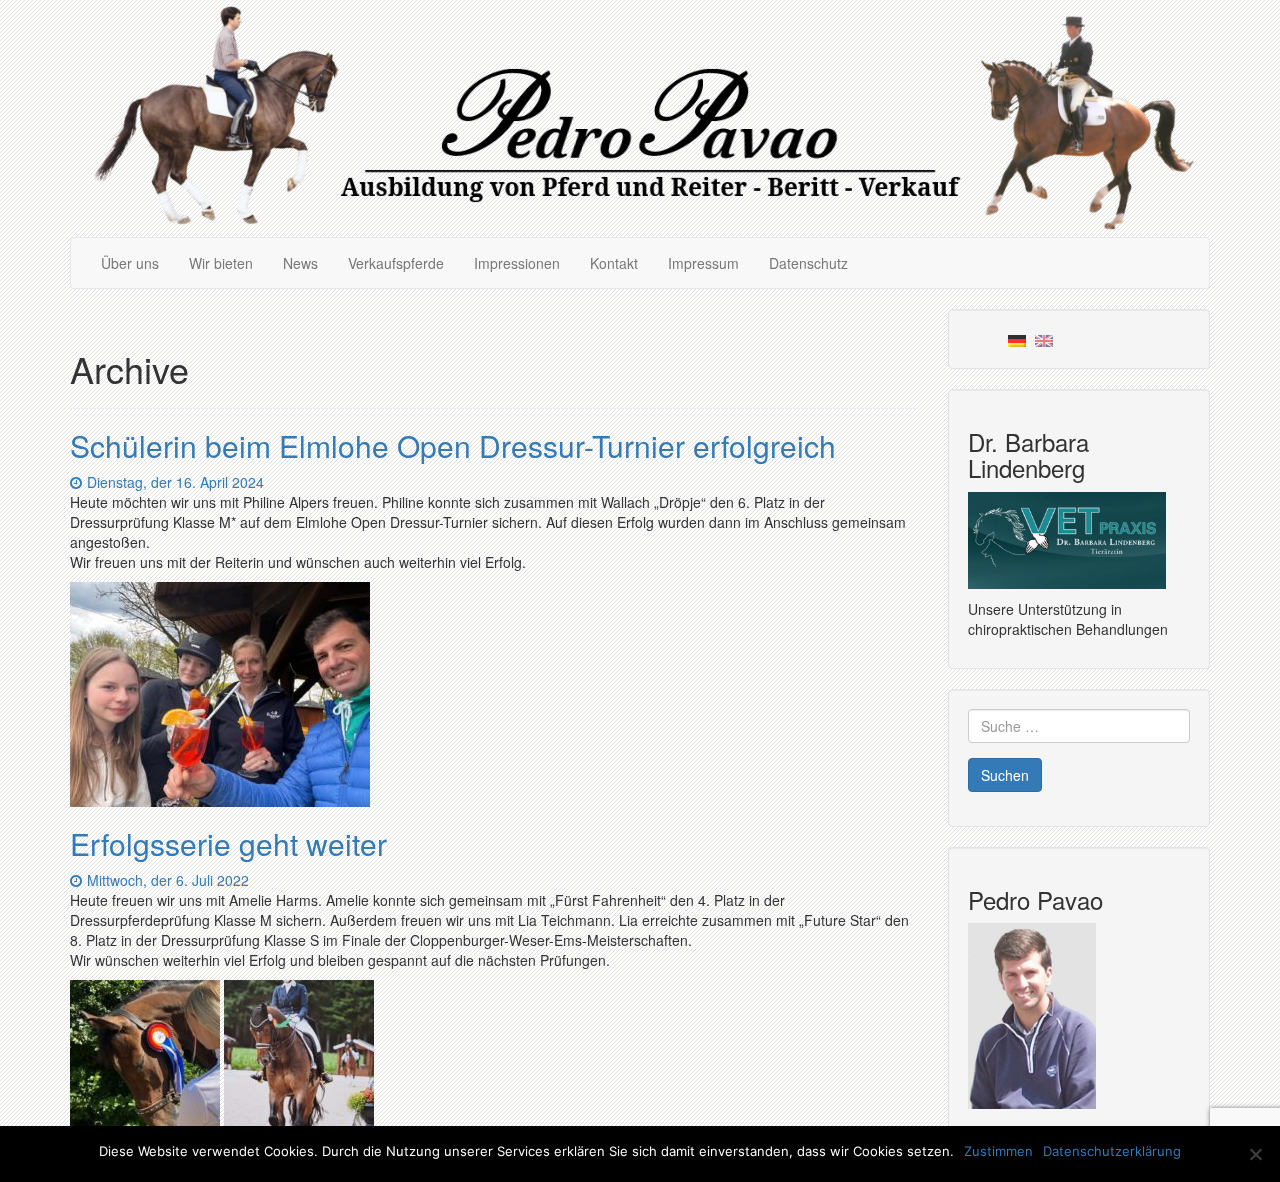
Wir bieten (221, 263)
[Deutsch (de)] (1017, 339)
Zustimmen (998, 1151)
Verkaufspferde (396, 263)
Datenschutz (808, 263)
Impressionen (517, 263)
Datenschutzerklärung (1112, 1151)
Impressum (703, 263)
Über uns (130, 263)
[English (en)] (1044, 339)
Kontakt (614, 263)
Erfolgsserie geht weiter (228, 843)
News (300, 263)
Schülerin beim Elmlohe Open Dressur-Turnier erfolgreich (453, 445)
